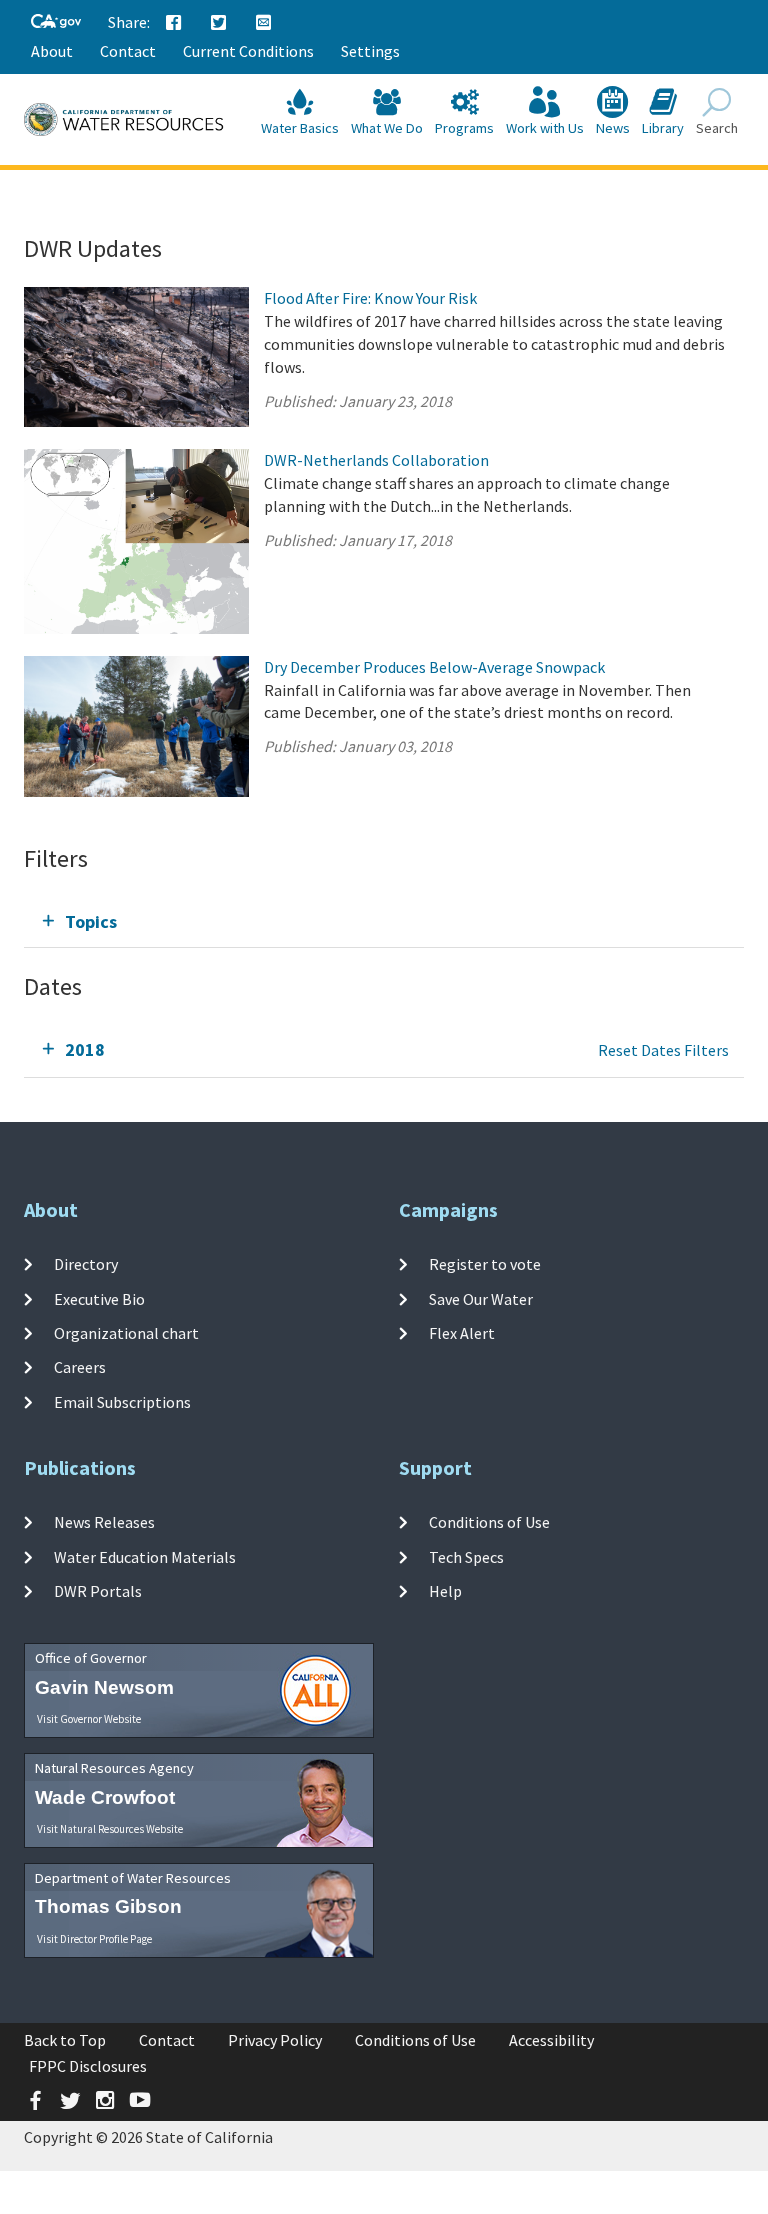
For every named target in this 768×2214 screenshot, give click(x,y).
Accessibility (551, 2040)
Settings (370, 51)
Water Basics (300, 128)
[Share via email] (264, 23)
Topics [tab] (91, 921)
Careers (80, 1367)
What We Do (387, 128)
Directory (86, 1264)
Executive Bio (99, 1299)
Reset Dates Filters (663, 1050)
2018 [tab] (85, 1049)
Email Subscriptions (122, 1401)
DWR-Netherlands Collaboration (376, 460)
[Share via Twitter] (219, 23)
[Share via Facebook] (174, 23)
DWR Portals (98, 1591)
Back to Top (65, 2040)
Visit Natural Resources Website (110, 1829)
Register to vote (485, 1264)
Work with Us (545, 128)
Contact (128, 51)
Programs (464, 128)
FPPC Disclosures (88, 2066)
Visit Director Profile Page (94, 1939)
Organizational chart (126, 1333)
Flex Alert (462, 1333)
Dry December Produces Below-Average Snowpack (434, 667)
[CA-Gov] (56, 22)
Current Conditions (248, 51)
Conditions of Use (489, 1522)
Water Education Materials (145, 1557)
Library (663, 128)
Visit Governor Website (89, 1719)
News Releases (104, 1522)
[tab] (384, 921)
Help (445, 1591)
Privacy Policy (275, 2040)
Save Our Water (481, 1299)
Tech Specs (466, 1557)
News (613, 128)
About (52, 51)
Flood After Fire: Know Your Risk (370, 298)
